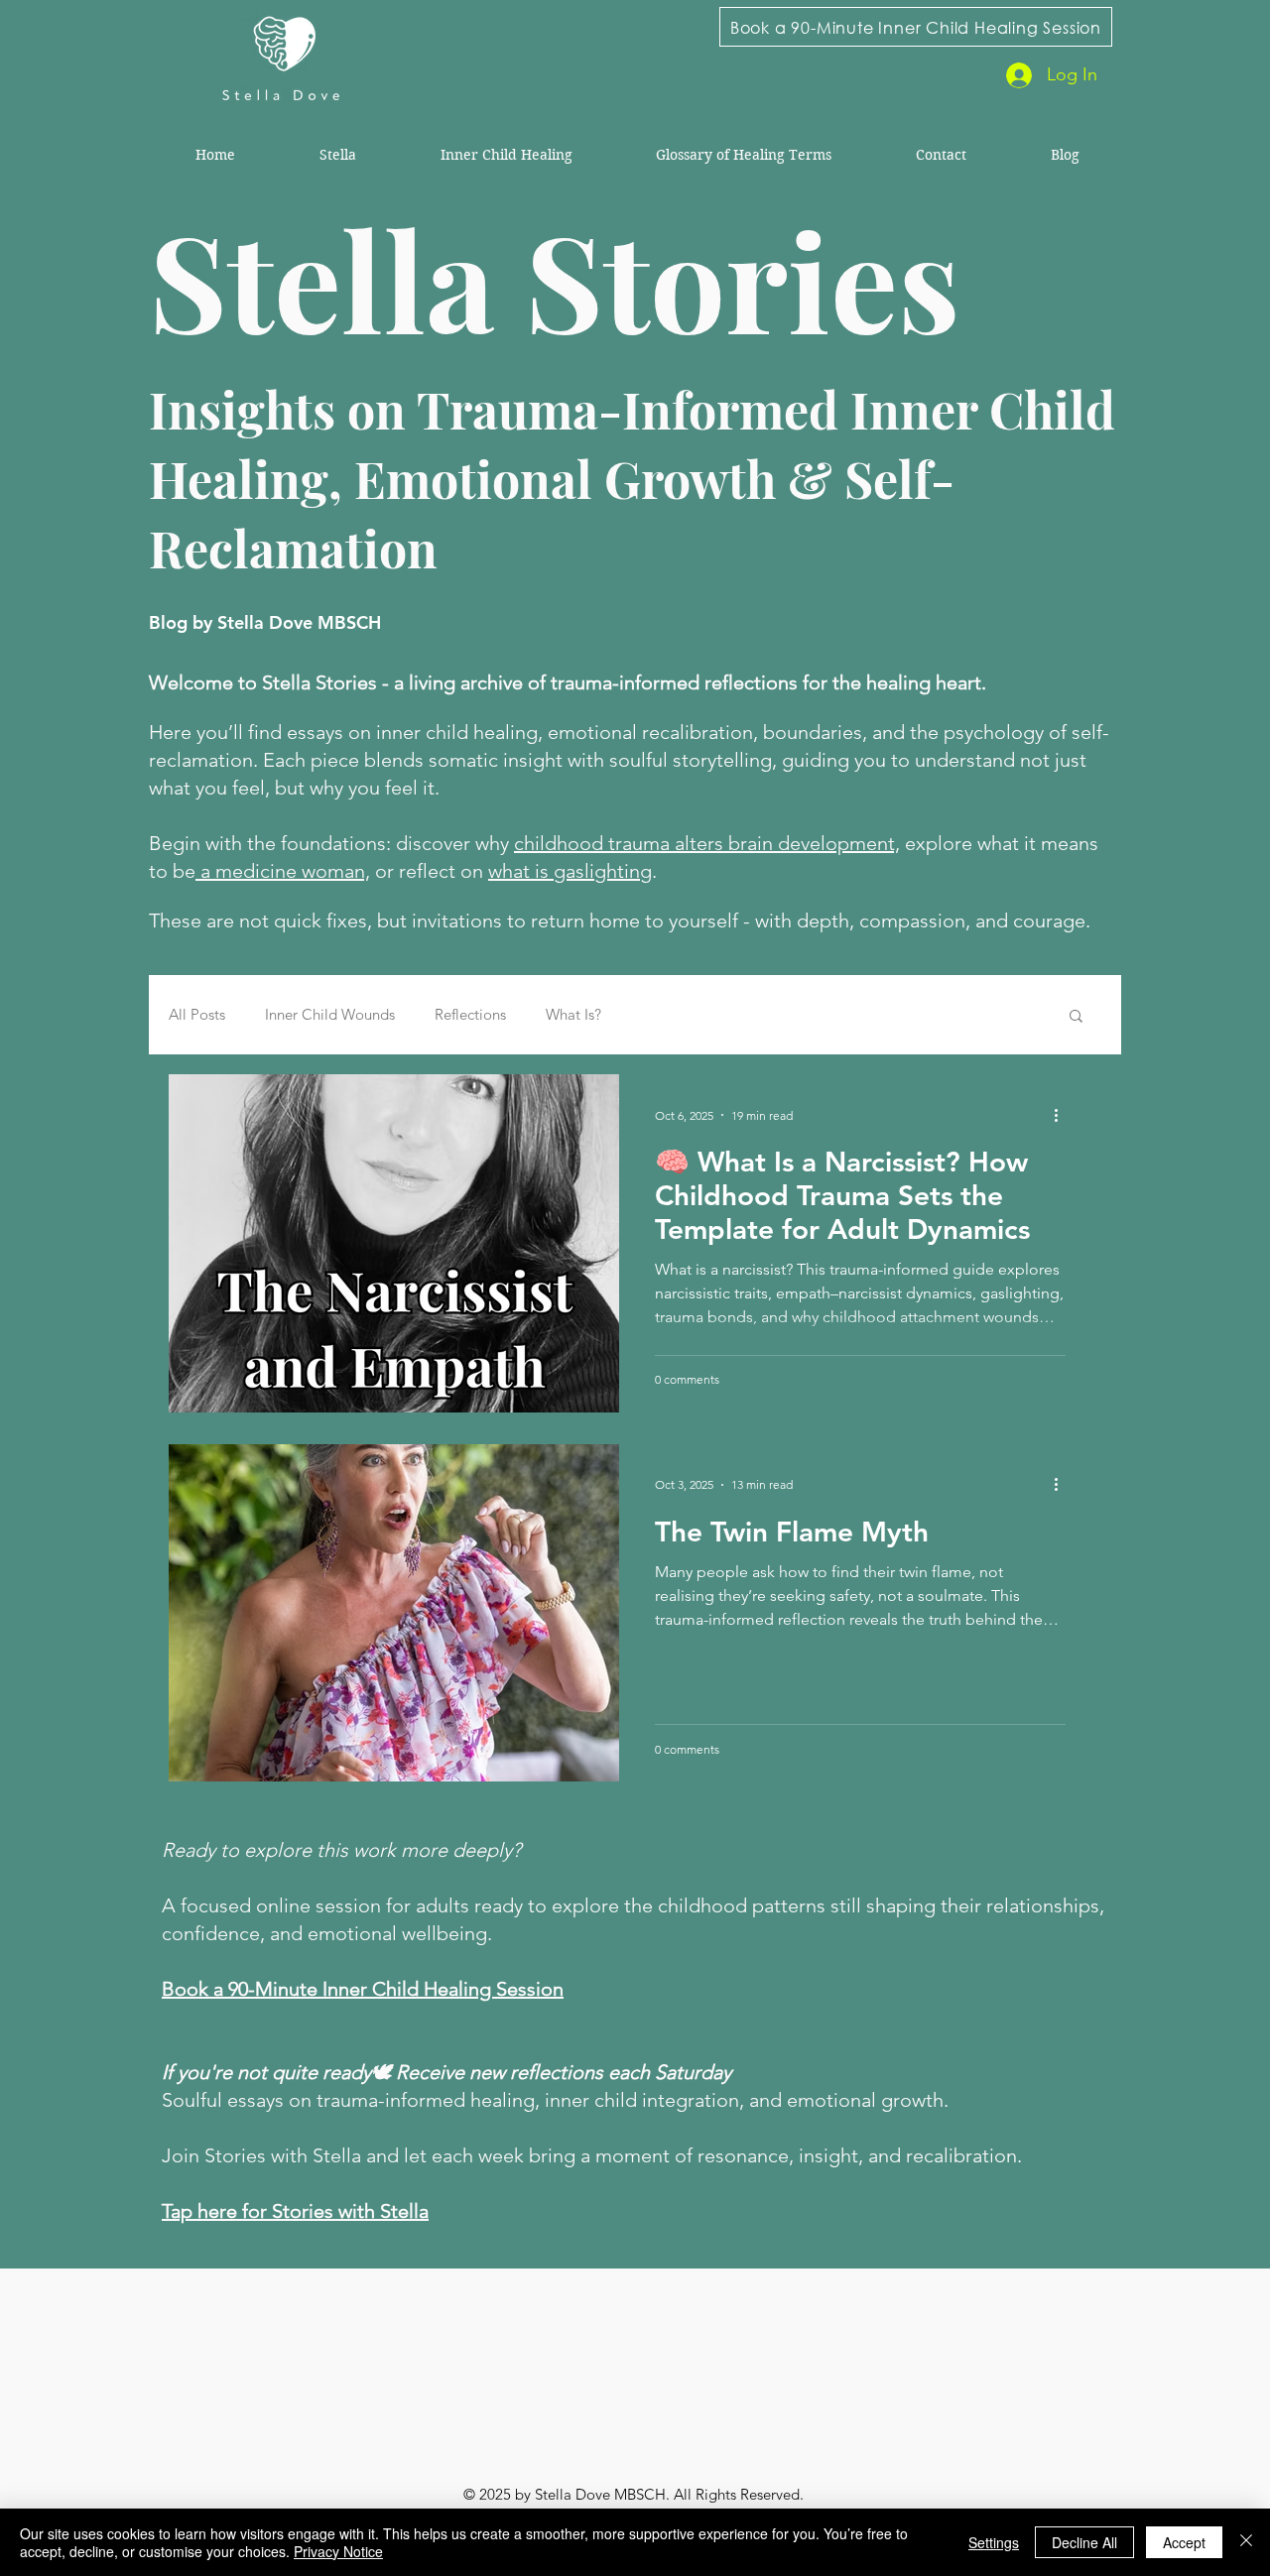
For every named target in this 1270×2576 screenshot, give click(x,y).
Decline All (1084, 2542)
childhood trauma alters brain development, (707, 843)
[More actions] (1063, 1115)
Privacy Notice (338, 2551)
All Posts (197, 1015)
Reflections (470, 1015)
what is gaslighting (570, 871)
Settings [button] (994, 2542)
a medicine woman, (283, 871)
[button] (1076, 1017)
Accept (1184, 2542)
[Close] (1246, 2542)
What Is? (573, 1015)
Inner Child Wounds (330, 1015)
